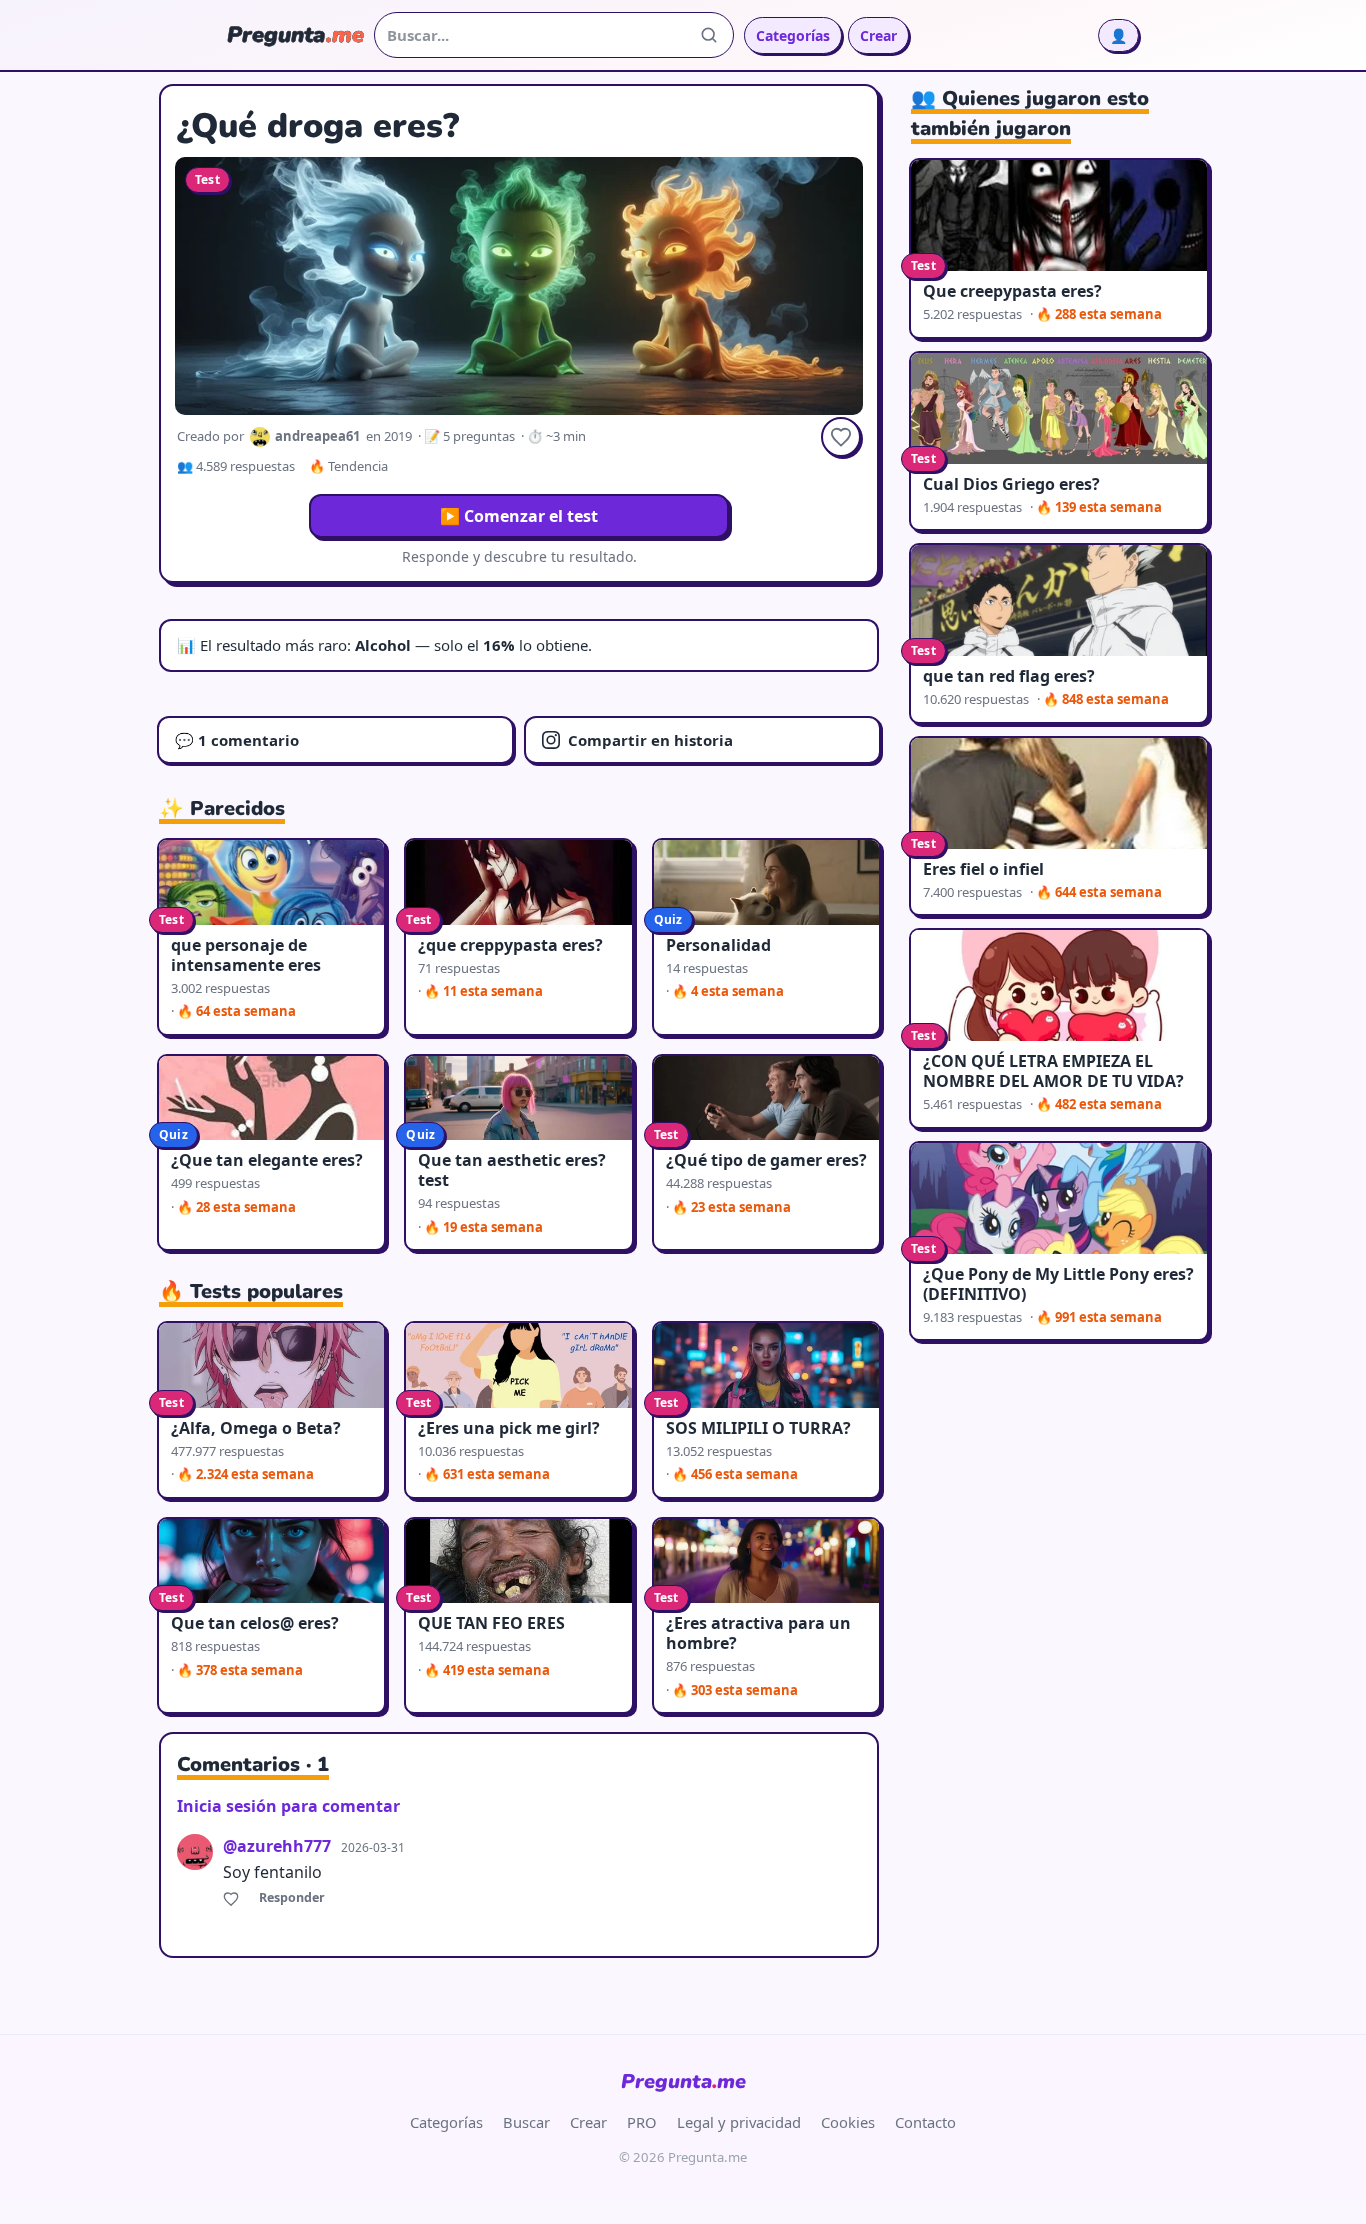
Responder (292, 1897)
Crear (878, 35)
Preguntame (683, 2081)
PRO (642, 2122)
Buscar (526, 2122)
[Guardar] (841, 437)
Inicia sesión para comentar (288, 1806)
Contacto (925, 2122)
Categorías (793, 35)
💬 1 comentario (237, 740)
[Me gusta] (234, 1898)
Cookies (848, 2122)
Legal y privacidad (739, 2122)
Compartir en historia (650, 740)
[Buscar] (709, 35)
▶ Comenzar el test (519, 516)
